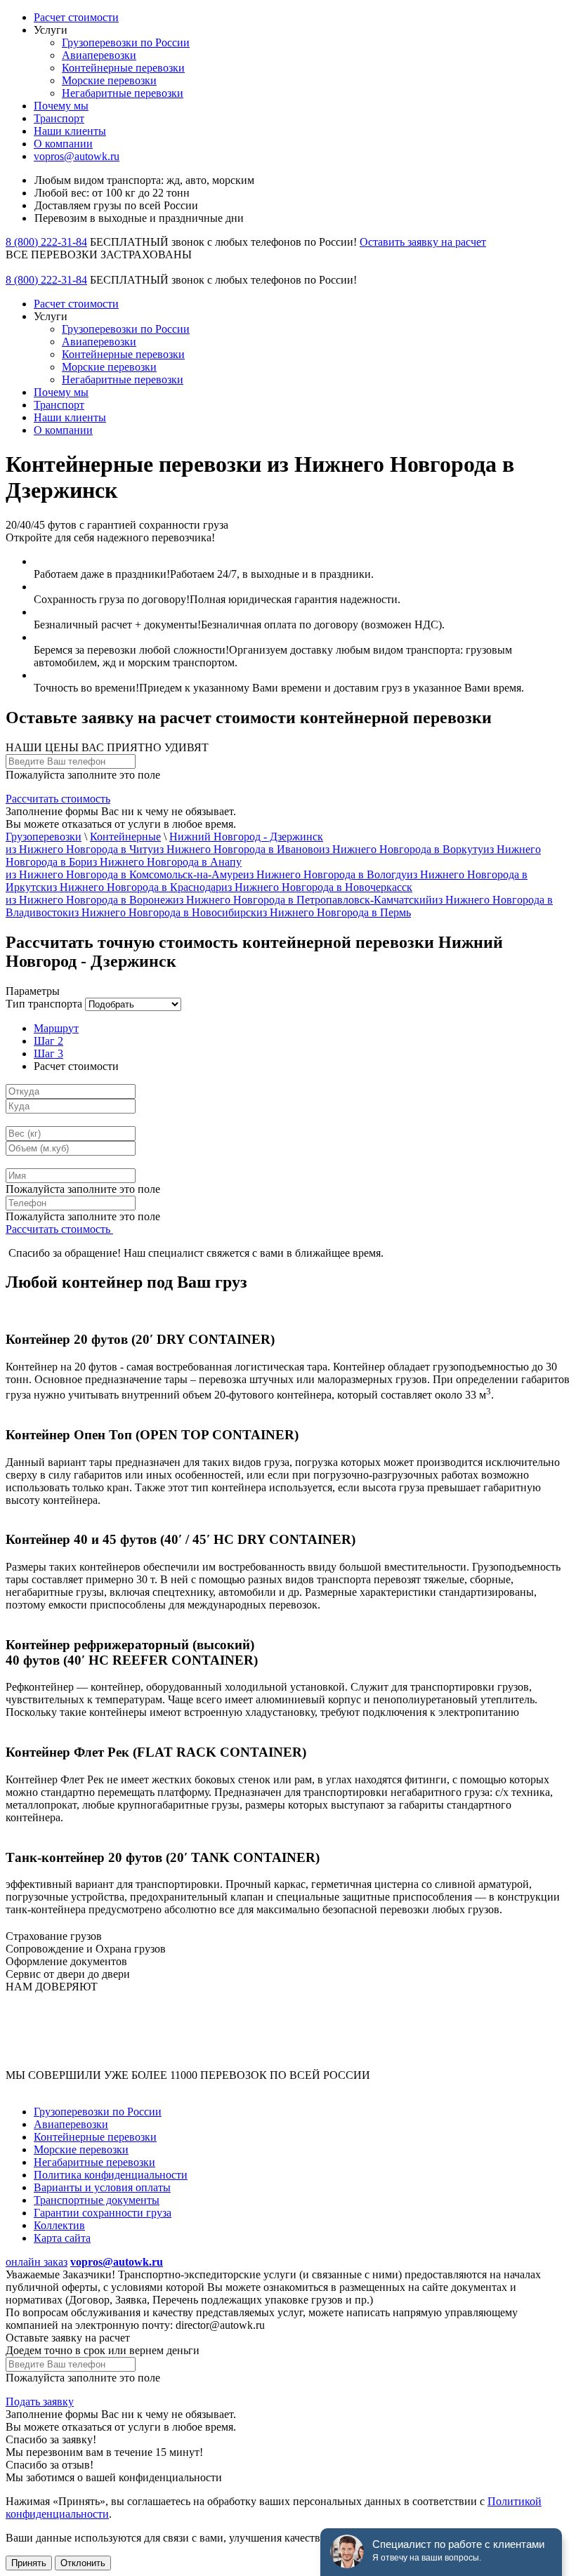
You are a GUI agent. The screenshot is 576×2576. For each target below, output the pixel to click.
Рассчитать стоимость (58, 799)
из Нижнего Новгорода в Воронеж (89, 900)
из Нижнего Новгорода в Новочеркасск (317, 887)
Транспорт (59, 118)
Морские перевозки (109, 80)
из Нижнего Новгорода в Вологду (325, 874)
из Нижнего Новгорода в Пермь (334, 912)
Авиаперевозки (99, 55)
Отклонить (83, 2563)
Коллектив (59, 2225)
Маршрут (56, 1028)
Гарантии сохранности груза (103, 2213)
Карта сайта (62, 2238)
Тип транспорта (44, 1004)
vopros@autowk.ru (77, 156)
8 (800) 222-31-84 (46, 242)
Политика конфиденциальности (111, 2175)
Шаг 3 (48, 1053)
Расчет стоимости (76, 17)
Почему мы (61, 106)
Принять (29, 2563)
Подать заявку (40, 2402)
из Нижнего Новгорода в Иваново (236, 849)
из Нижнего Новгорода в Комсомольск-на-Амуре (124, 874)
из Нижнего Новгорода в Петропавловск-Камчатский (302, 900)
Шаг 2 (48, 1041)
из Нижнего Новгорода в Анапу (164, 862)
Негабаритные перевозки (123, 93)
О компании (63, 144)
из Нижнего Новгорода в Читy (79, 849)
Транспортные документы (97, 2200)
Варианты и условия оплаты (102, 2187)
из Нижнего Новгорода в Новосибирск (162, 912)
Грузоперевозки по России (126, 42)
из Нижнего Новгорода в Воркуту (401, 849)
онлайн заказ (37, 2262)
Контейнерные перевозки (123, 68)
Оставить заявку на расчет (423, 242)
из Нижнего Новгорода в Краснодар (134, 887)
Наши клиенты (70, 131)
